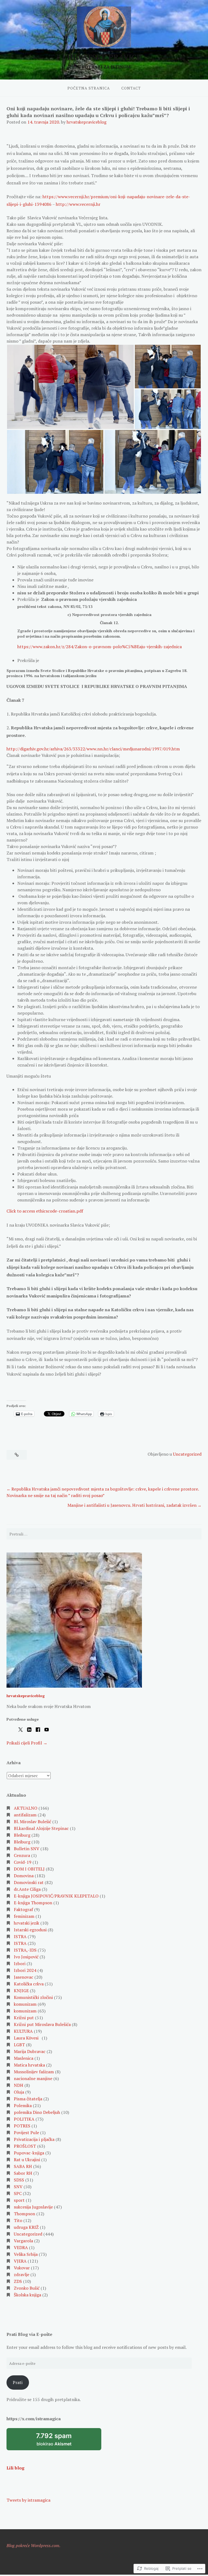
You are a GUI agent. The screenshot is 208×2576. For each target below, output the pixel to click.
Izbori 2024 (25, 1970)
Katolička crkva (29, 1984)
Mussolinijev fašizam (34, 2072)
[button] (70, 387)
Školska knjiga (27, 2295)
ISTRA (20, 1936)
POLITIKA (24, 2119)
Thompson (25, 2214)
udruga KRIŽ (26, 2227)
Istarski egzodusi (30, 1930)
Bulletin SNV (27, 1849)
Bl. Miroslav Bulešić (32, 1822)
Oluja (19, 2092)
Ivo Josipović (26, 1957)
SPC (18, 2193)
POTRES (22, 2126)
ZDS (18, 2281)
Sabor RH (23, 2173)
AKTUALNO (26, 1808)
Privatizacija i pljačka (34, 2139)
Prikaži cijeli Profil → (27, 1743)
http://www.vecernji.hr (78, 204)
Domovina (24, 1876)
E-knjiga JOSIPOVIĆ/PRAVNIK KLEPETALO (56, 1896)
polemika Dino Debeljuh (37, 2112)
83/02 (75, 606)
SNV (18, 2187)
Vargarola (23, 2241)
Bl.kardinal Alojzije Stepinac (41, 1828)
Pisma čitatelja (28, 2099)
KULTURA (23, 2031)
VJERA (20, 2261)
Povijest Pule (26, 2133)
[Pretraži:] (104, 1534)
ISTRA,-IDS (25, 1950)
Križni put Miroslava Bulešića (42, 2024)
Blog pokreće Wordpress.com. (33, 2545)
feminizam (24, 1916)
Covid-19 (23, 1862)
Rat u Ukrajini (27, 2160)
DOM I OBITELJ (29, 1869)
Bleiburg (22, 1835)
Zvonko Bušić (27, 2288)
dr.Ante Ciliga (27, 1889)
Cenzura (22, 1855)
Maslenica (24, 2058)
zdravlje (22, 2274)
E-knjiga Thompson (33, 1903)
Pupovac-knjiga (29, 2153)
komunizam (25, 2004)
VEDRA (21, 2247)
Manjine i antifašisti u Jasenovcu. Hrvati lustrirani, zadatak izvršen (132, 1505)
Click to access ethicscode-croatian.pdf (45, 1211)
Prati (18, 2382)
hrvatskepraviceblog (87, 122)
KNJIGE (21, 1991)
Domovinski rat (29, 1882)
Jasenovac (24, 1977)
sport (19, 2200)
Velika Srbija (26, 2254)
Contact (131, 88)
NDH (19, 2085)
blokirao (61, 2441)
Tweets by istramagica (28, 2500)
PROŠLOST (25, 2146)
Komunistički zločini (33, 1997)
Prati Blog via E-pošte (29, 2334)
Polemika (23, 2105)
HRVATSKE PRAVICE (104, 57)
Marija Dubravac (30, 2051)
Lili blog (15, 2468)
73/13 (88, 606)
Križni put (24, 2018)
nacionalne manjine (33, 2078)
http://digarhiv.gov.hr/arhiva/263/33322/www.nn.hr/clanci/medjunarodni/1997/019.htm (93, 749)
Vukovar (22, 2268)
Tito (18, 2220)
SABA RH (23, 2166)
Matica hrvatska (29, 2065)
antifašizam (25, 1815)
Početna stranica (89, 88)
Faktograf (23, 1909)
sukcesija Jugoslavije (33, 2207)
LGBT (19, 2045)
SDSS (19, 2180)
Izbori (20, 1964)
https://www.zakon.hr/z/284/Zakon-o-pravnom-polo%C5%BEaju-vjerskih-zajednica (100, 647)
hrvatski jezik (27, 1923)
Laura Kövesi (27, 2038)
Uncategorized (187, 1454)
